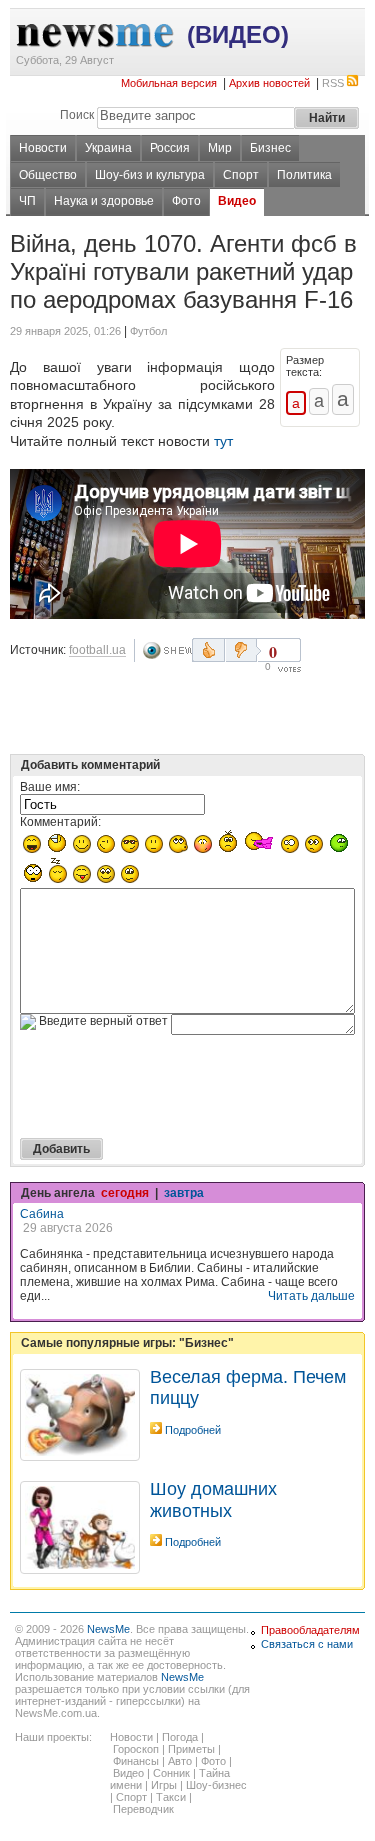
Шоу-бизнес (216, 1785)
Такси (171, 1797)
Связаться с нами (307, 1644)
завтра (184, 1193)
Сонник (171, 1773)
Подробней (193, 1430)
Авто (180, 1761)
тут (223, 441)
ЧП (27, 201)
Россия (170, 148)
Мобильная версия (169, 83)
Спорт (241, 175)
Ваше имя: (50, 787)
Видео (237, 201)
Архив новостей (269, 83)
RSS (333, 83)
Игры (164, 1785)
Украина (108, 148)
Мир (220, 148)
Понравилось (208, 650)
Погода (180, 1737)
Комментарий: (60, 822)
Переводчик (143, 1809)
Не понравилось (243, 650)
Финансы (136, 1761)
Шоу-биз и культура (150, 175)
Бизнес (270, 148)
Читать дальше (311, 1296)
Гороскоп (136, 1749)
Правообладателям (310, 1630)
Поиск (77, 115)
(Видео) (238, 34)
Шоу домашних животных (213, 1499)
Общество (48, 175)
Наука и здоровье (104, 201)
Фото (186, 201)
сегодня (125, 1193)
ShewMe (167, 650)
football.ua (97, 650)
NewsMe (108, 1629)
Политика (304, 175)
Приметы (191, 1749)
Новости (43, 148)
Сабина (42, 1214)
